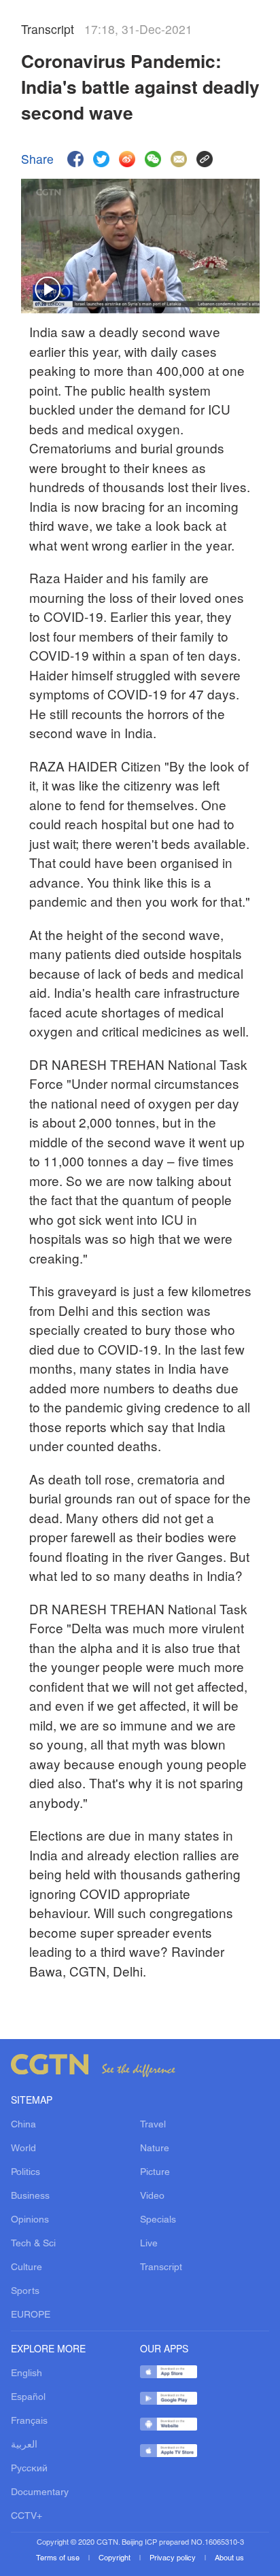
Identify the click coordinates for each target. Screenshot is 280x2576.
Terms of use (59, 2558)
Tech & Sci (33, 2244)
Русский (29, 2469)
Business (30, 2196)
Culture (27, 2268)
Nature (155, 2149)
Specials (158, 2220)
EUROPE (31, 2315)
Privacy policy (174, 2558)
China (23, 2125)
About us (229, 2558)
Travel (153, 2125)
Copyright (116, 2558)
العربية (24, 2445)
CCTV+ (27, 2517)
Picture (155, 2173)
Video (152, 2196)
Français (29, 2421)
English (27, 2374)
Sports (25, 2292)
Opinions (30, 2220)
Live (149, 2244)
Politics (25, 2173)
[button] (48, 290)
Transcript (161, 2268)
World (23, 2149)
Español (28, 2398)
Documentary (40, 2493)
